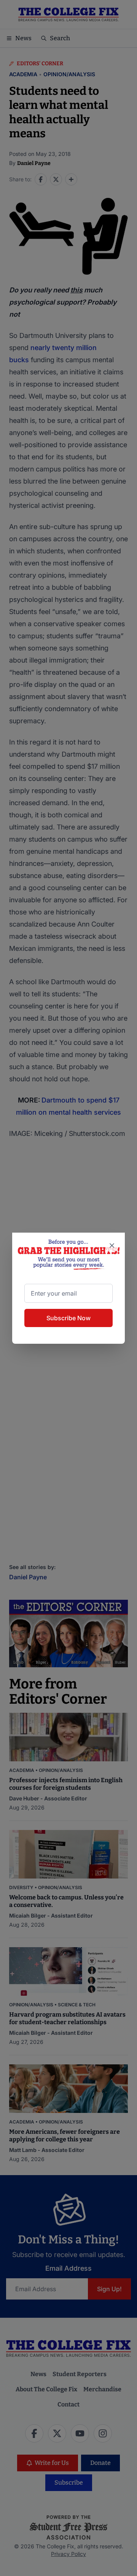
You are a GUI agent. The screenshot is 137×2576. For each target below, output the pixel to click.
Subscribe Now (68, 1318)
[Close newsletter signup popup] (112, 1246)
